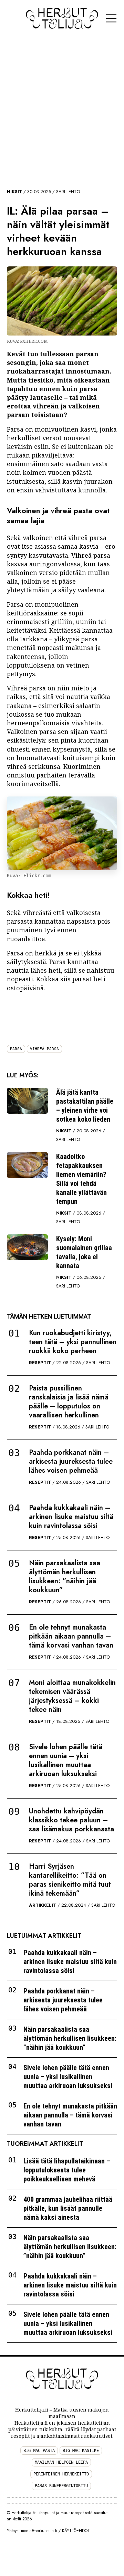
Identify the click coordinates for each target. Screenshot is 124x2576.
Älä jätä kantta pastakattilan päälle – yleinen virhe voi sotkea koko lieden (85, 1106)
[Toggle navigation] (111, 18)
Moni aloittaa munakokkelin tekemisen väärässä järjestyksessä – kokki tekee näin (72, 1696)
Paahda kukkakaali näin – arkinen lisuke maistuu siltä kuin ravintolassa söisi (71, 1517)
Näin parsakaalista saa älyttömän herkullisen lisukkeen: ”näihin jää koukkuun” (65, 1577)
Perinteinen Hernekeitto (61, 2474)
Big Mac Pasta (39, 2451)
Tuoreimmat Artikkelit (45, 2144)
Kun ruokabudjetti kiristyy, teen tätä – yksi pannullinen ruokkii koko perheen (73, 1342)
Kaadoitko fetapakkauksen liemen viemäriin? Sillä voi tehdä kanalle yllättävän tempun (81, 1179)
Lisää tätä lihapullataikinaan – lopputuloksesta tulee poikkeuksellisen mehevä (67, 2170)
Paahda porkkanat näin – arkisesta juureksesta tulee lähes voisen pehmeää (71, 1461)
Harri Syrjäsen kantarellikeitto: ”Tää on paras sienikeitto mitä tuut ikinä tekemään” (70, 1880)
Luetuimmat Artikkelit (44, 1936)
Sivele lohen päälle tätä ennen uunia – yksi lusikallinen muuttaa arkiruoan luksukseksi (66, 1760)
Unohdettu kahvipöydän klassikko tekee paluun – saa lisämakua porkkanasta (71, 1820)
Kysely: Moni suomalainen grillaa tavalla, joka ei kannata (84, 1252)
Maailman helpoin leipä (61, 2462)
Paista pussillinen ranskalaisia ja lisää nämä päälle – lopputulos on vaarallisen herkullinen (69, 1402)
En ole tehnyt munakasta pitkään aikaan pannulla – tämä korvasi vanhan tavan (71, 1636)
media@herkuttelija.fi (39, 2531)
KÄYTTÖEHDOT (76, 2531)
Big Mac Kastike (81, 2451)
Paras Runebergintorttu (61, 2486)
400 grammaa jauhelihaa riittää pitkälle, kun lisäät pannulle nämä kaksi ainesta (68, 2208)
